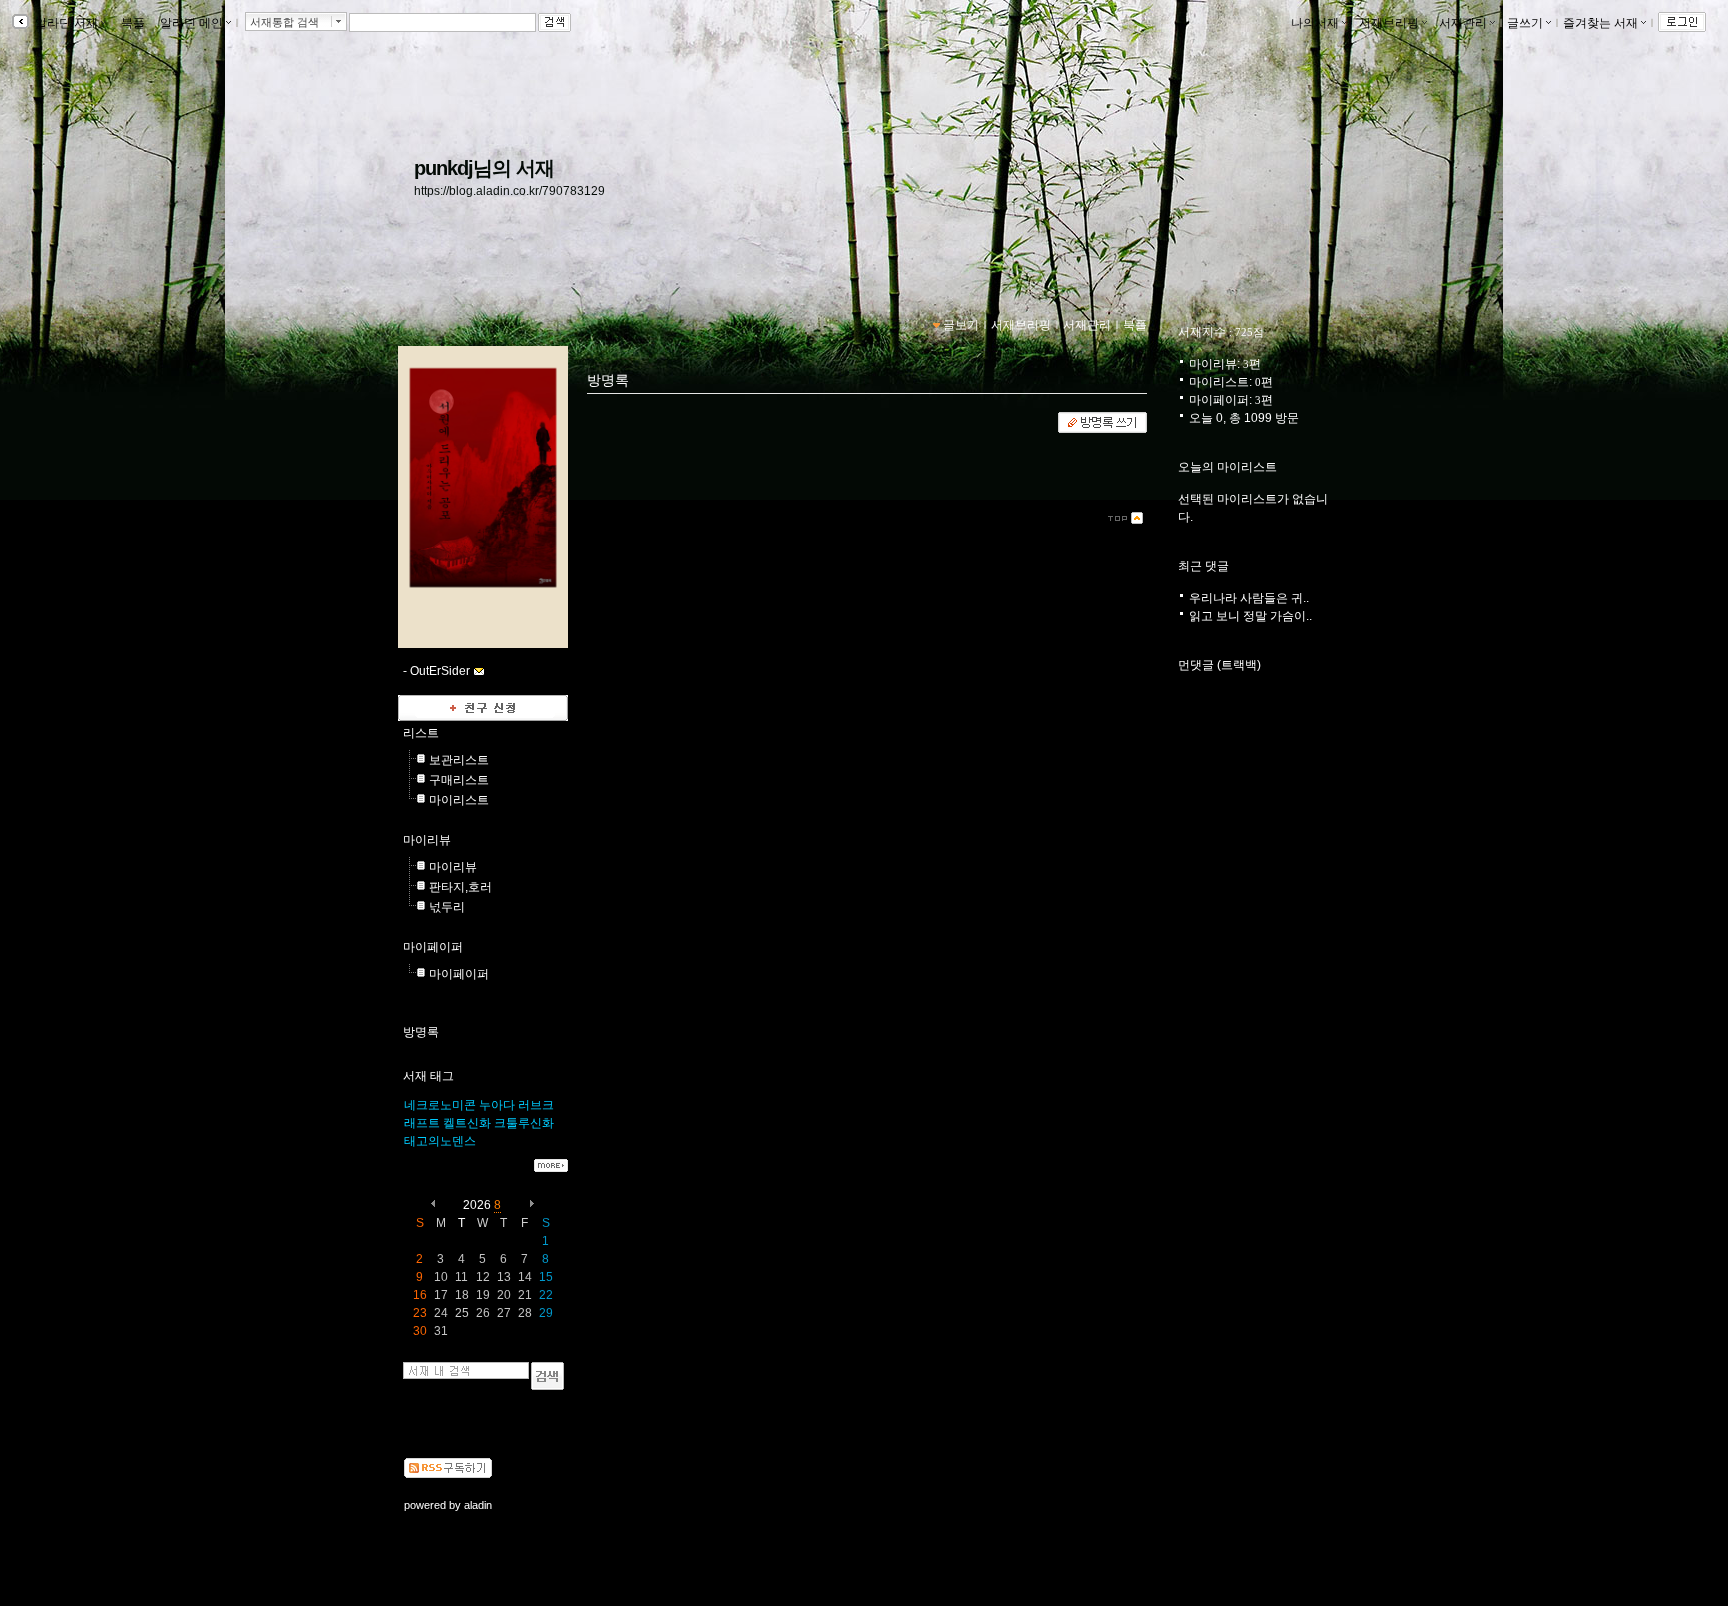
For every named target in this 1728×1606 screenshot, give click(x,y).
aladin (478, 1505)
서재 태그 (428, 1076)
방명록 (421, 1032)
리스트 (421, 733)
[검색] (547, 1376)
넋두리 (447, 907)
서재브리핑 (1389, 23)
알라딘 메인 (191, 23)
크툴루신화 (524, 1123)
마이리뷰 (427, 840)
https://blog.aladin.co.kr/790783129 (509, 191)
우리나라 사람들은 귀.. (1249, 598)
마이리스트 (459, 800)
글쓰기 (1525, 23)
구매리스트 (459, 780)
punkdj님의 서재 (484, 168)
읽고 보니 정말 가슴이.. (1250, 616)
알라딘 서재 (65, 23)
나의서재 (1315, 23)
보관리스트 (459, 760)
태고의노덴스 (440, 1141)
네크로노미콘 (440, 1105)
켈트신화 (467, 1123)
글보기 (961, 325)
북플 (133, 23)
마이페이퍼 (433, 947)
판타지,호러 (460, 887)
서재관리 (1463, 23)
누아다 (497, 1105)
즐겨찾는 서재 (1600, 23)
